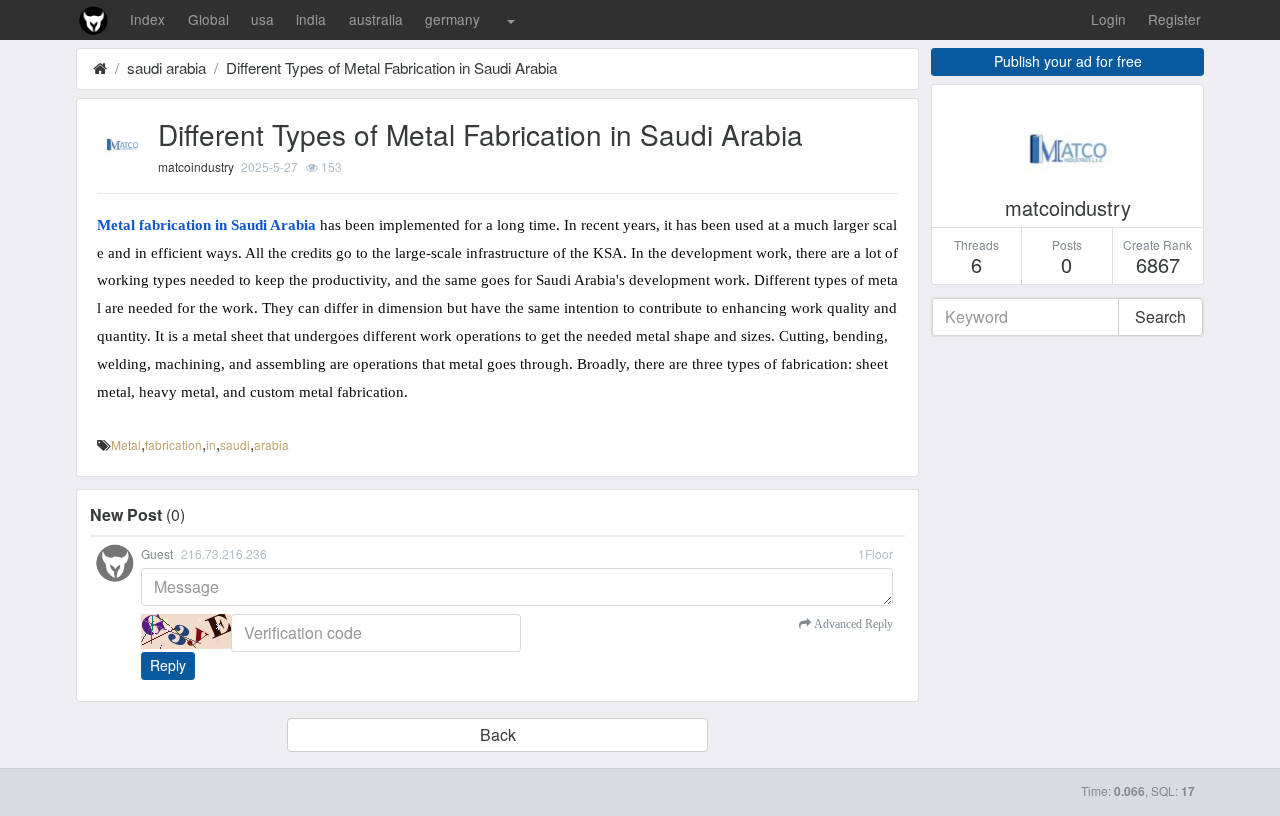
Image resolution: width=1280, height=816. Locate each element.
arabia (271, 444)
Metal (126, 444)
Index (147, 19)
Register (1174, 19)
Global (208, 19)
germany (452, 19)
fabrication (173, 444)
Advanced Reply (852, 624)
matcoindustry (196, 166)
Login (1108, 19)
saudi (235, 444)
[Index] (100, 67)
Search (1160, 316)
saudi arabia (166, 67)
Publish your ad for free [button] (1068, 61)
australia (376, 19)
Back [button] (498, 734)
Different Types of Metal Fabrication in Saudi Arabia (391, 67)
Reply (168, 665)
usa (262, 19)
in (211, 444)
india (311, 19)
